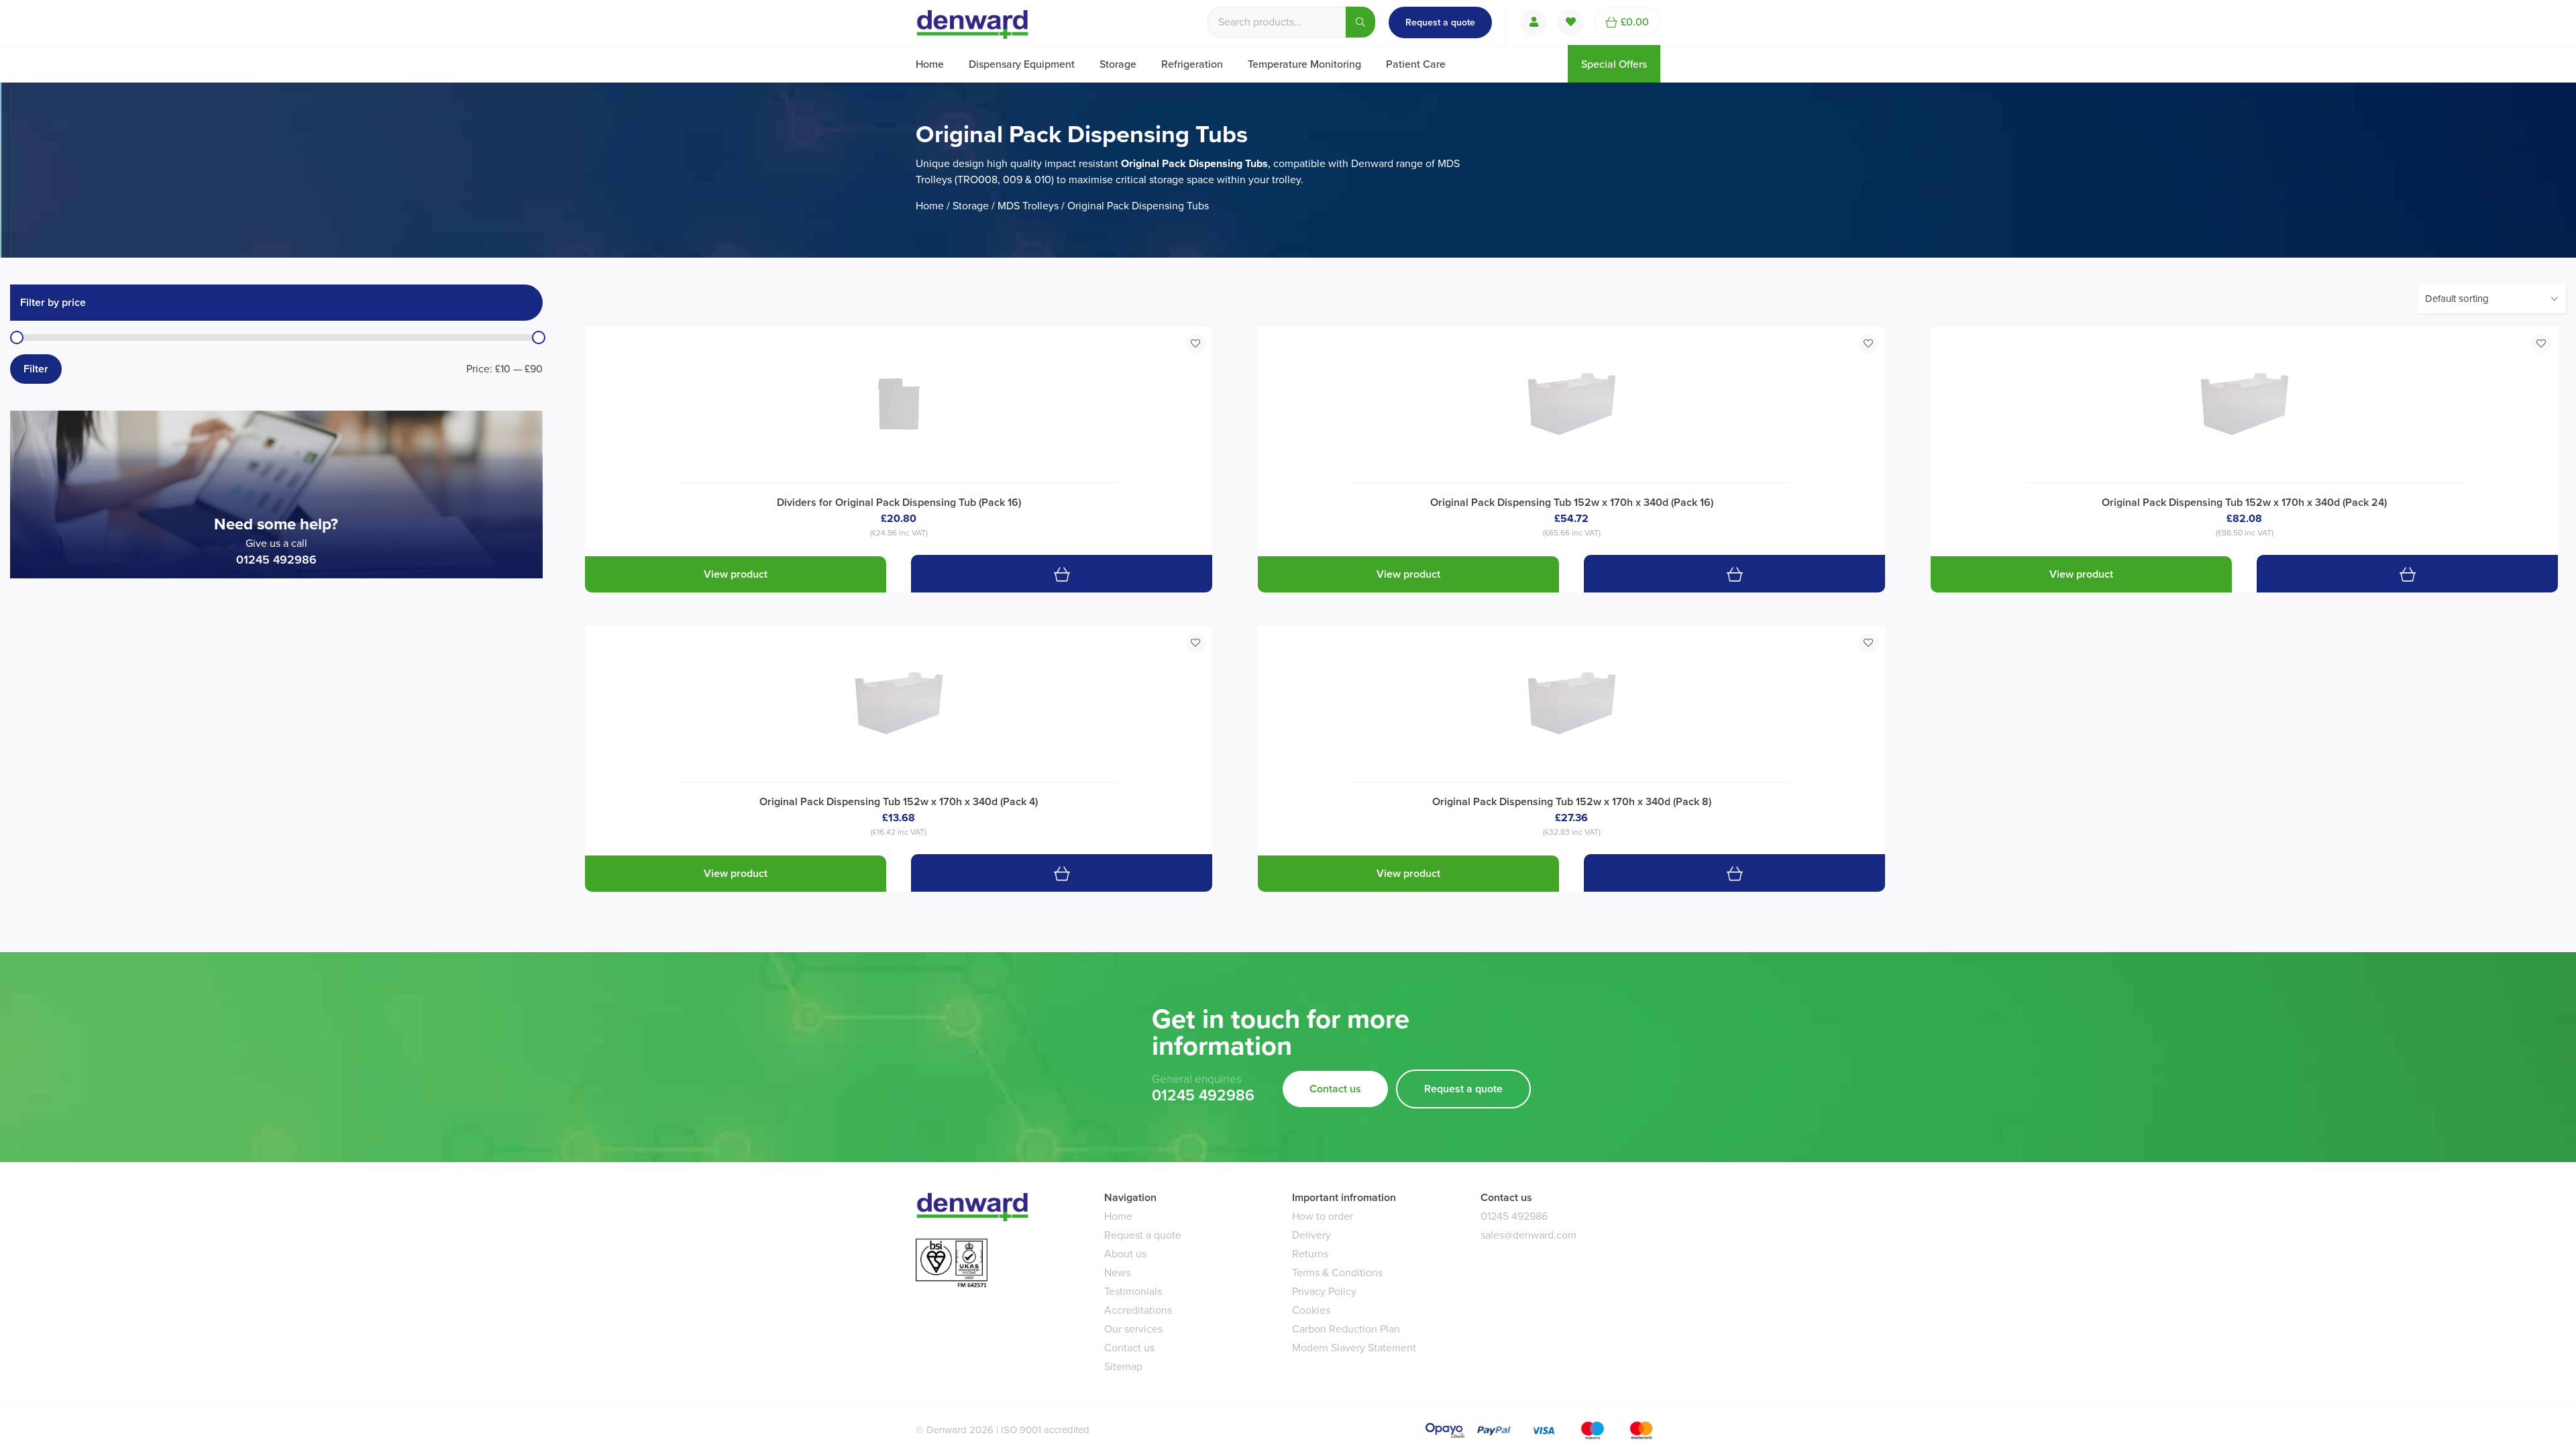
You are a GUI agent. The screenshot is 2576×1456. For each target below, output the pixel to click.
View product (736, 574)
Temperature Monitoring (1304, 64)
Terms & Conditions (1337, 1272)
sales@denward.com (1528, 1235)
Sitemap (1123, 1366)
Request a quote (1440, 22)
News (1117, 1272)
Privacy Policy (1324, 1291)
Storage (1118, 64)
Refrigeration (1192, 64)
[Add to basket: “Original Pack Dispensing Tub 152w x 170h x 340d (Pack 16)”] (1734, 573)
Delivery (1311, 1235)
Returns (1310, 1254)
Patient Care (1416, 64)
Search (1360, 22)
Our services (1133, 1329)
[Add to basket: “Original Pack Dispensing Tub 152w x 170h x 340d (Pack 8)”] (1734, 873)
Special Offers (1614, 64)
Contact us (1335, 1089)
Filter (36, 369)
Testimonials (1133, 1291)
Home (930, 64)
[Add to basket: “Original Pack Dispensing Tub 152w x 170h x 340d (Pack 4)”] (1062, 873)
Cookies (1311, 1310)
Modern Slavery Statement (1354, 1348)
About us (1125, 1254)
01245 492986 (276, 560)
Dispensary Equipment (1022, 64)
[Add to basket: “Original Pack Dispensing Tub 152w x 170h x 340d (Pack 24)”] (2407, 573)
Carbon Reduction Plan (1346, 1329)
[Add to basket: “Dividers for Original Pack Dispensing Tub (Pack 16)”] (1062, 573)
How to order (1323, 1216)
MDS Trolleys (1028, 206)
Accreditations (1138, 1310)
